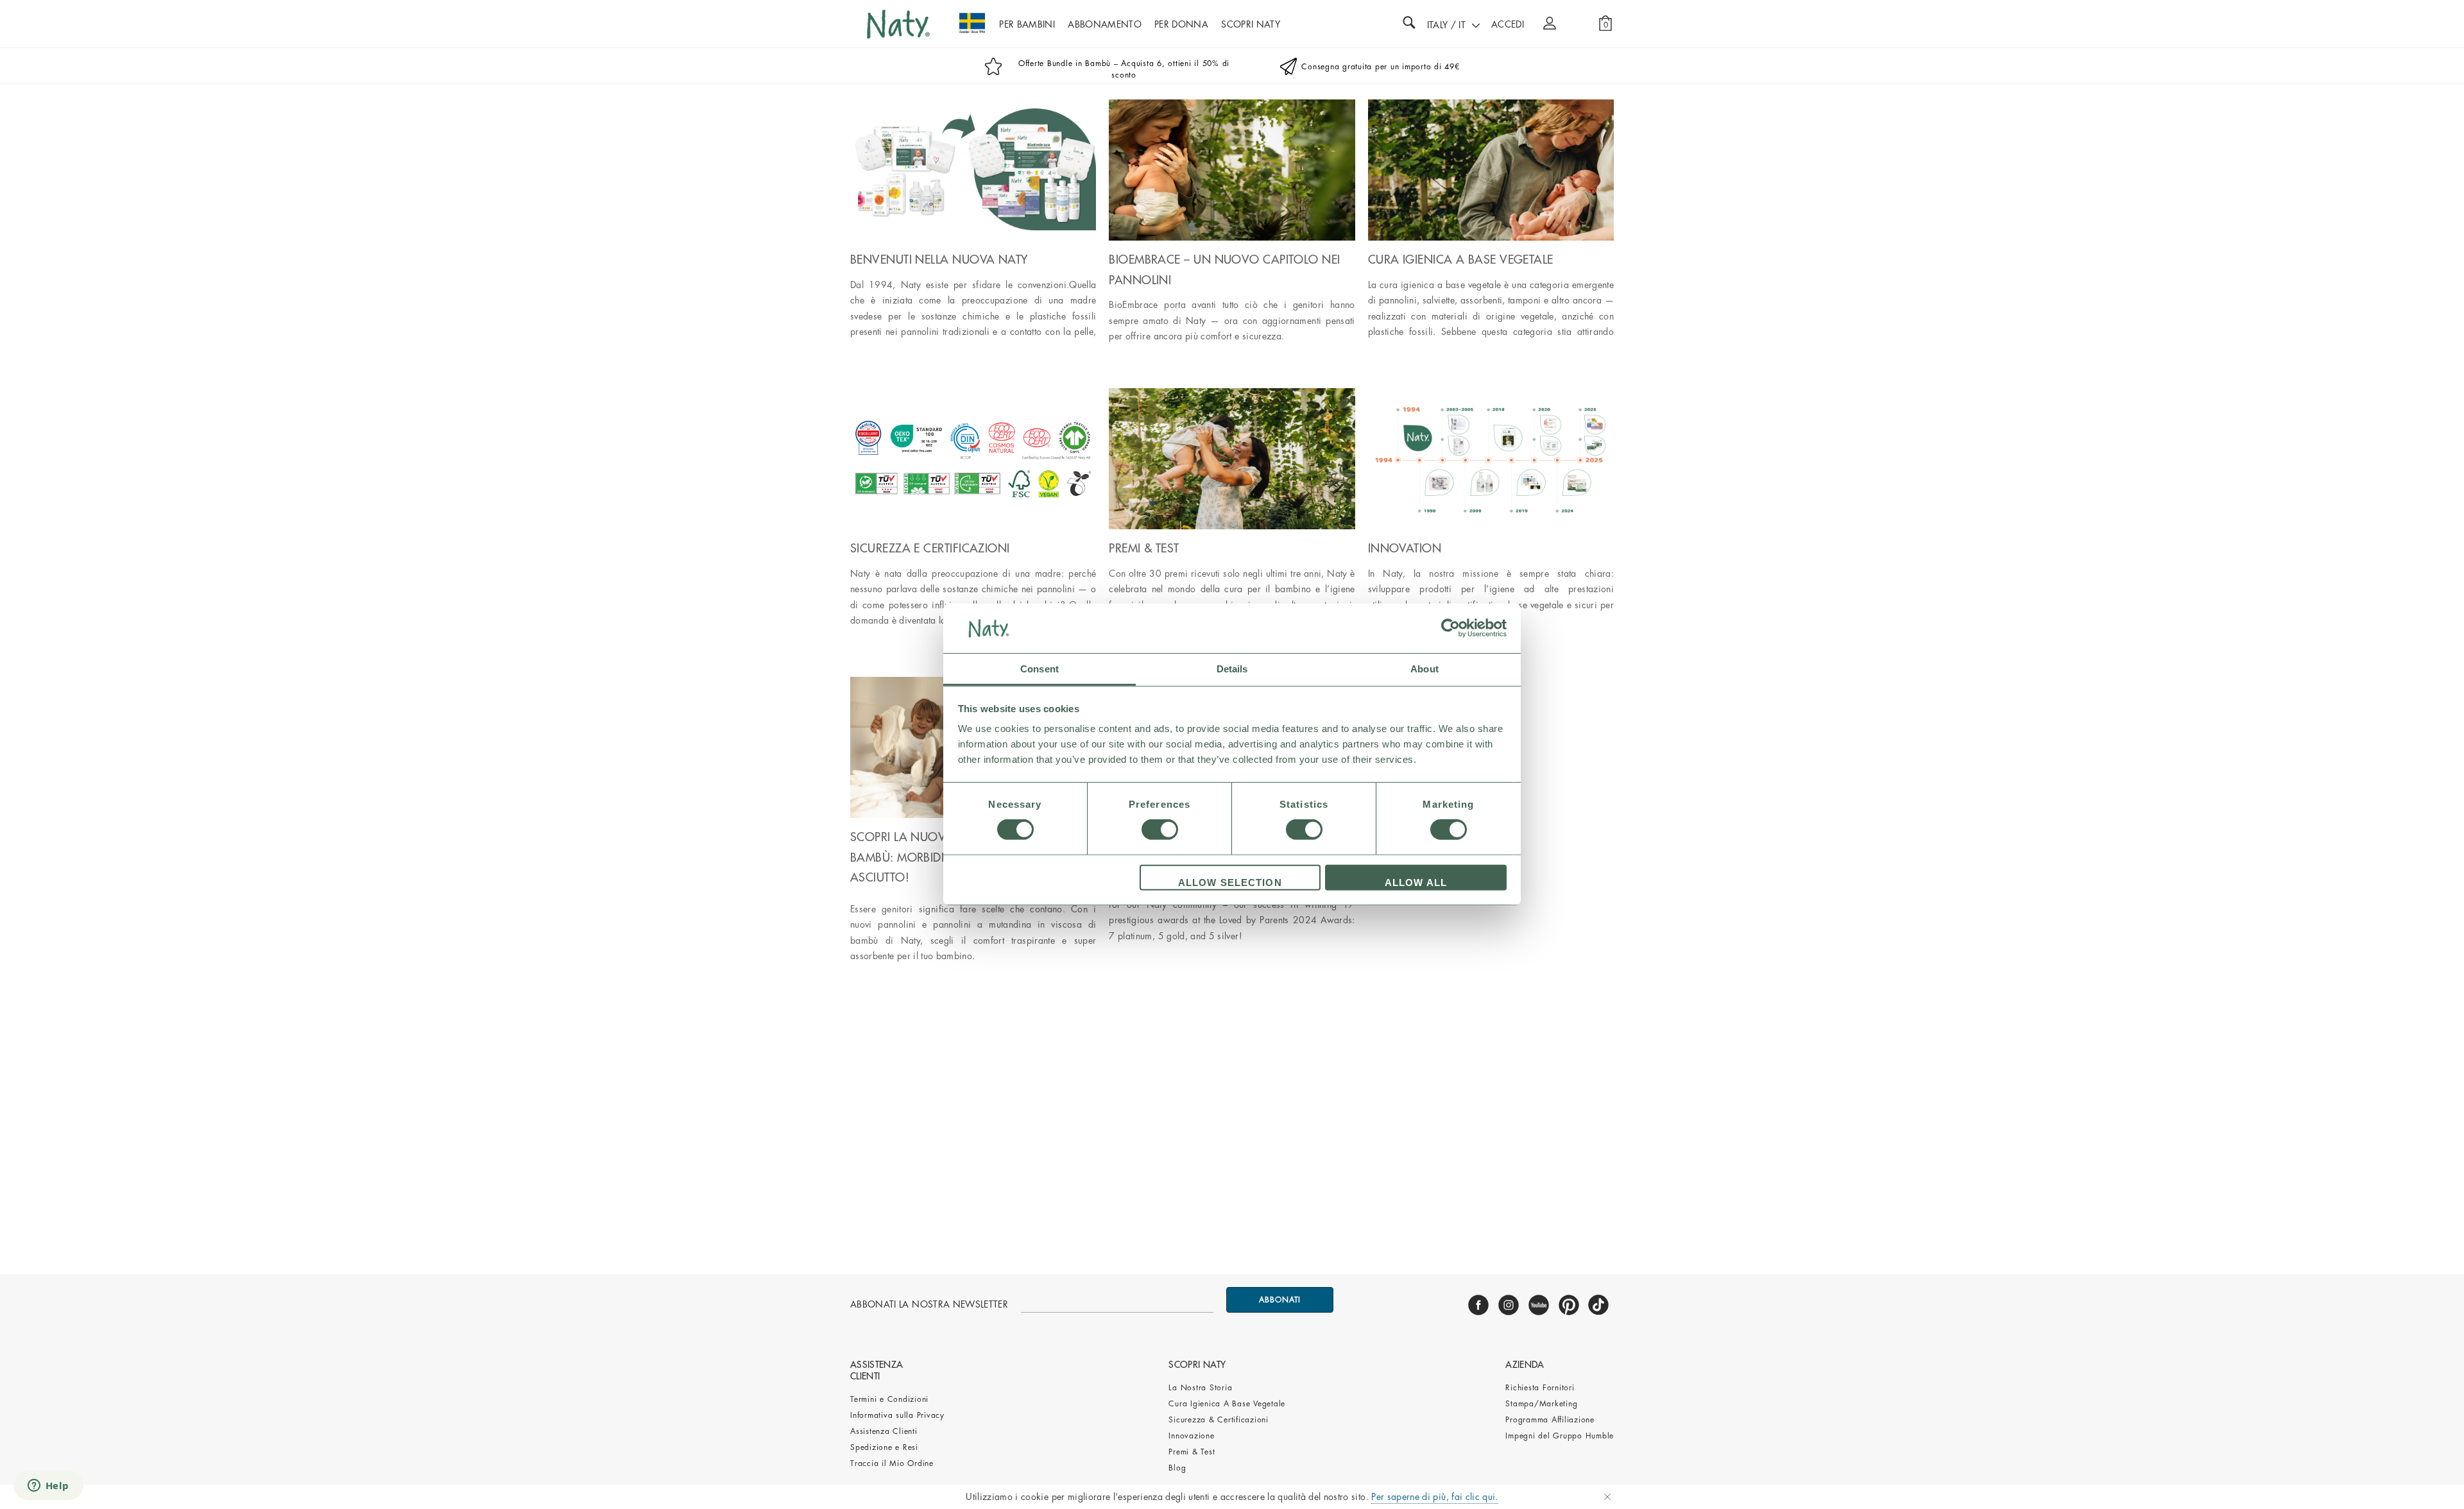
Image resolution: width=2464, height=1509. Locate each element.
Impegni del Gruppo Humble (1560, 1436)
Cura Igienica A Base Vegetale (1227, 1404)
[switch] (1160, 830)
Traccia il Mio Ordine (892, 1463)
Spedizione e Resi (884, 1447)
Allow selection (1230, 882)
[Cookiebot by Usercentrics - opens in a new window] (1450, 628)
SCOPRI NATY (1251, 24)
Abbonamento (1105, 24)
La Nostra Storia (1200, 1388)
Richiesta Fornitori (1540, 1388)
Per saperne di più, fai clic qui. (1435, 1497)
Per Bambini (1027, 24)
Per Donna (1181, 24)
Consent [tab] (1039, 669)
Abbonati (1280, 1300)
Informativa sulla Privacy (897, 1415)
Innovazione (1191, 1436)
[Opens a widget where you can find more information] (48, 1487)
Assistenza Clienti (884, 1431)
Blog (1177, 1468)
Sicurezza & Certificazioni (1219, 1420)
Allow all (1416, 882)
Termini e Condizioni (889, 1399)
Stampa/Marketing (1541, 1404)
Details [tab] (1232, 669)
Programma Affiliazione (1550, 1420)
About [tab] (1425, 669)
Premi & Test (1192, 1452)
